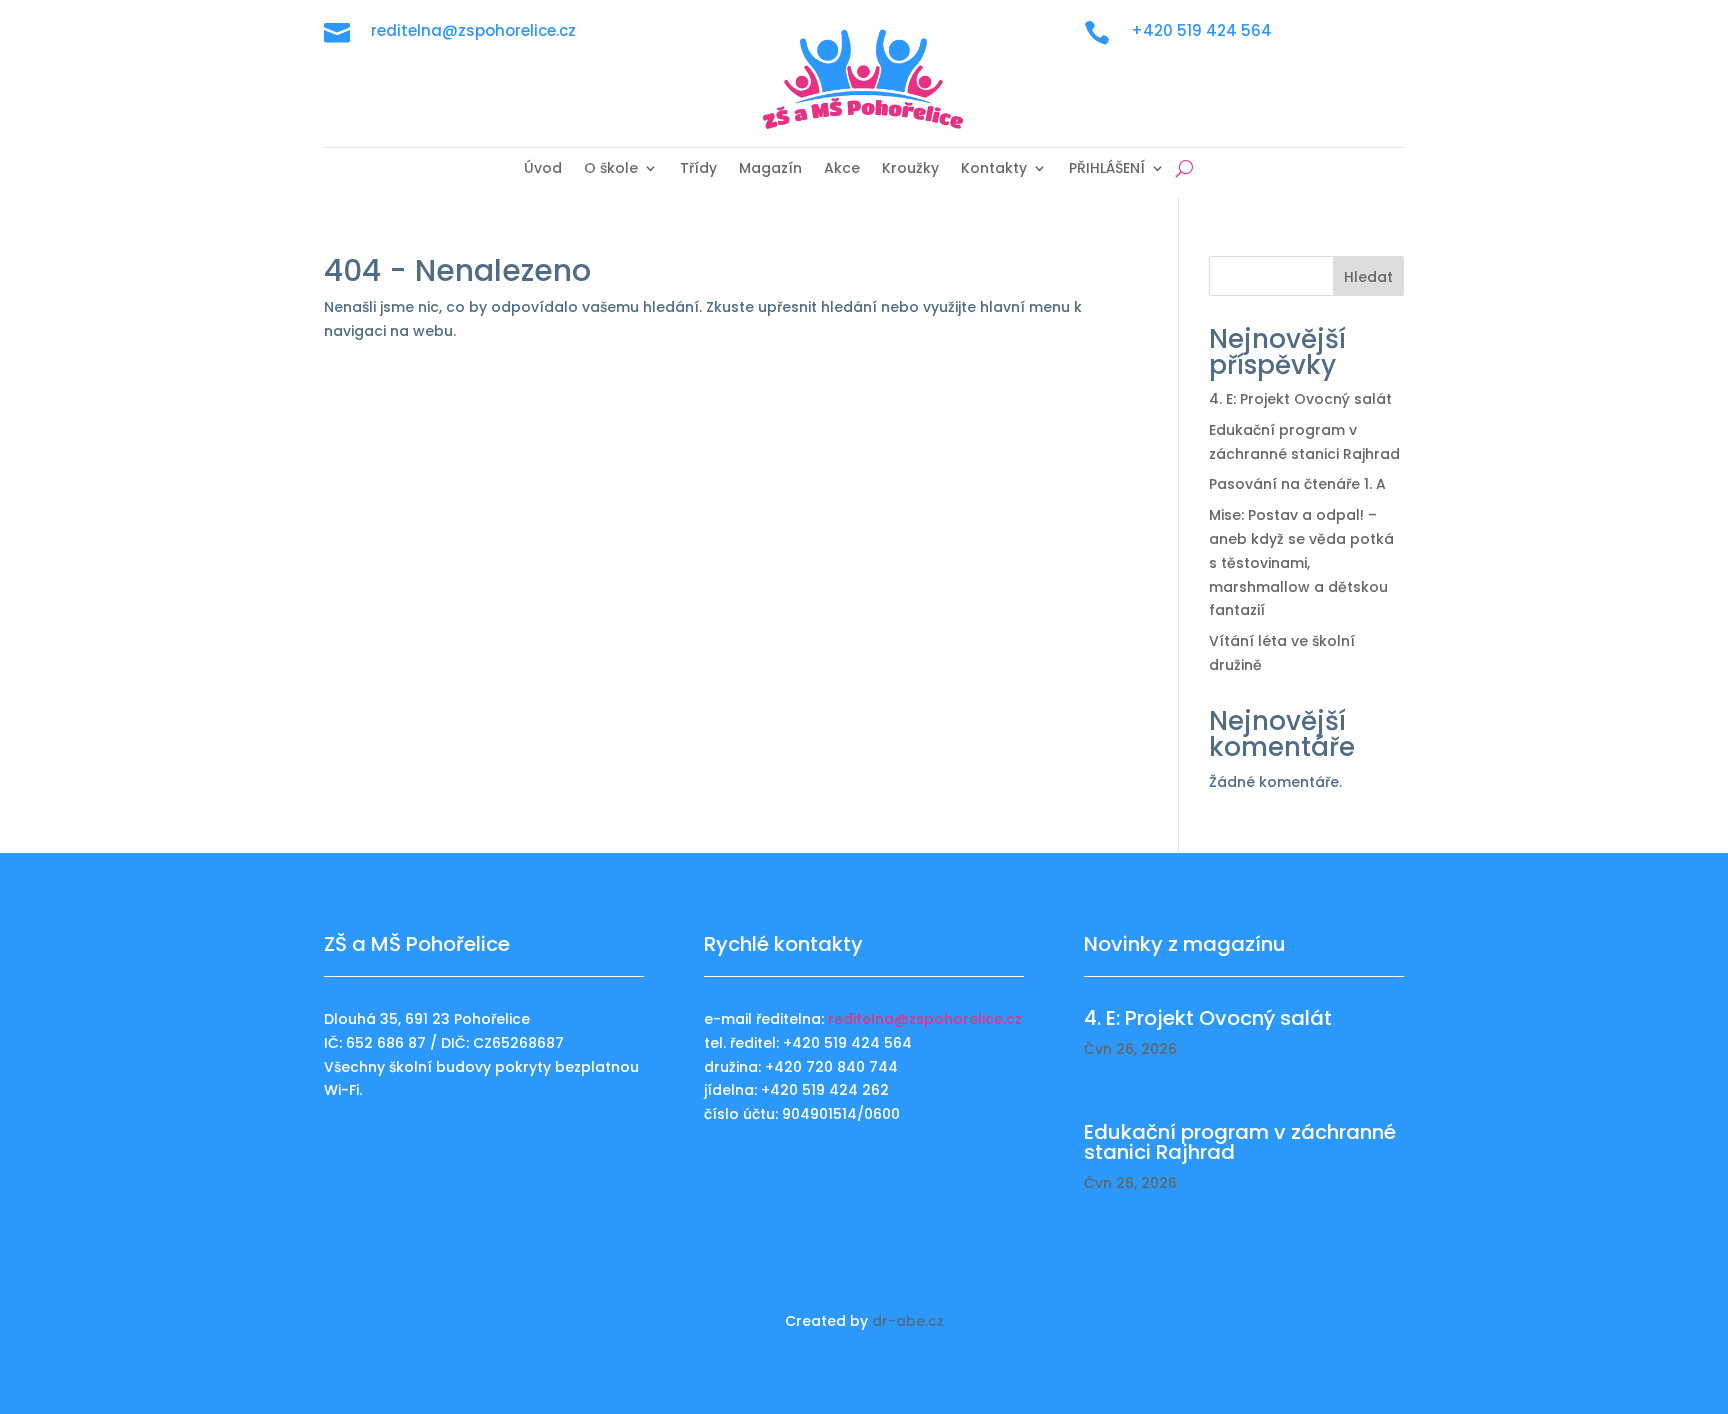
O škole (611, 169)
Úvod (543, 169)
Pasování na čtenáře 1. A (1297, 484)
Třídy (698, 169)
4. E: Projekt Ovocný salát (1300, 399)
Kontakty (994, 169)
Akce (842, 169)
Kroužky (910, 169)
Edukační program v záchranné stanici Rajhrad (1240, 1142)
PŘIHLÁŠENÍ (1107, 169)
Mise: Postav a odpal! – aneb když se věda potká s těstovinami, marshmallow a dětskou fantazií (1301, 562)
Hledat (1368, 277)
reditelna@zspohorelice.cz (925, 1019)
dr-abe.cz (908, 1321)
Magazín (770, 169)
